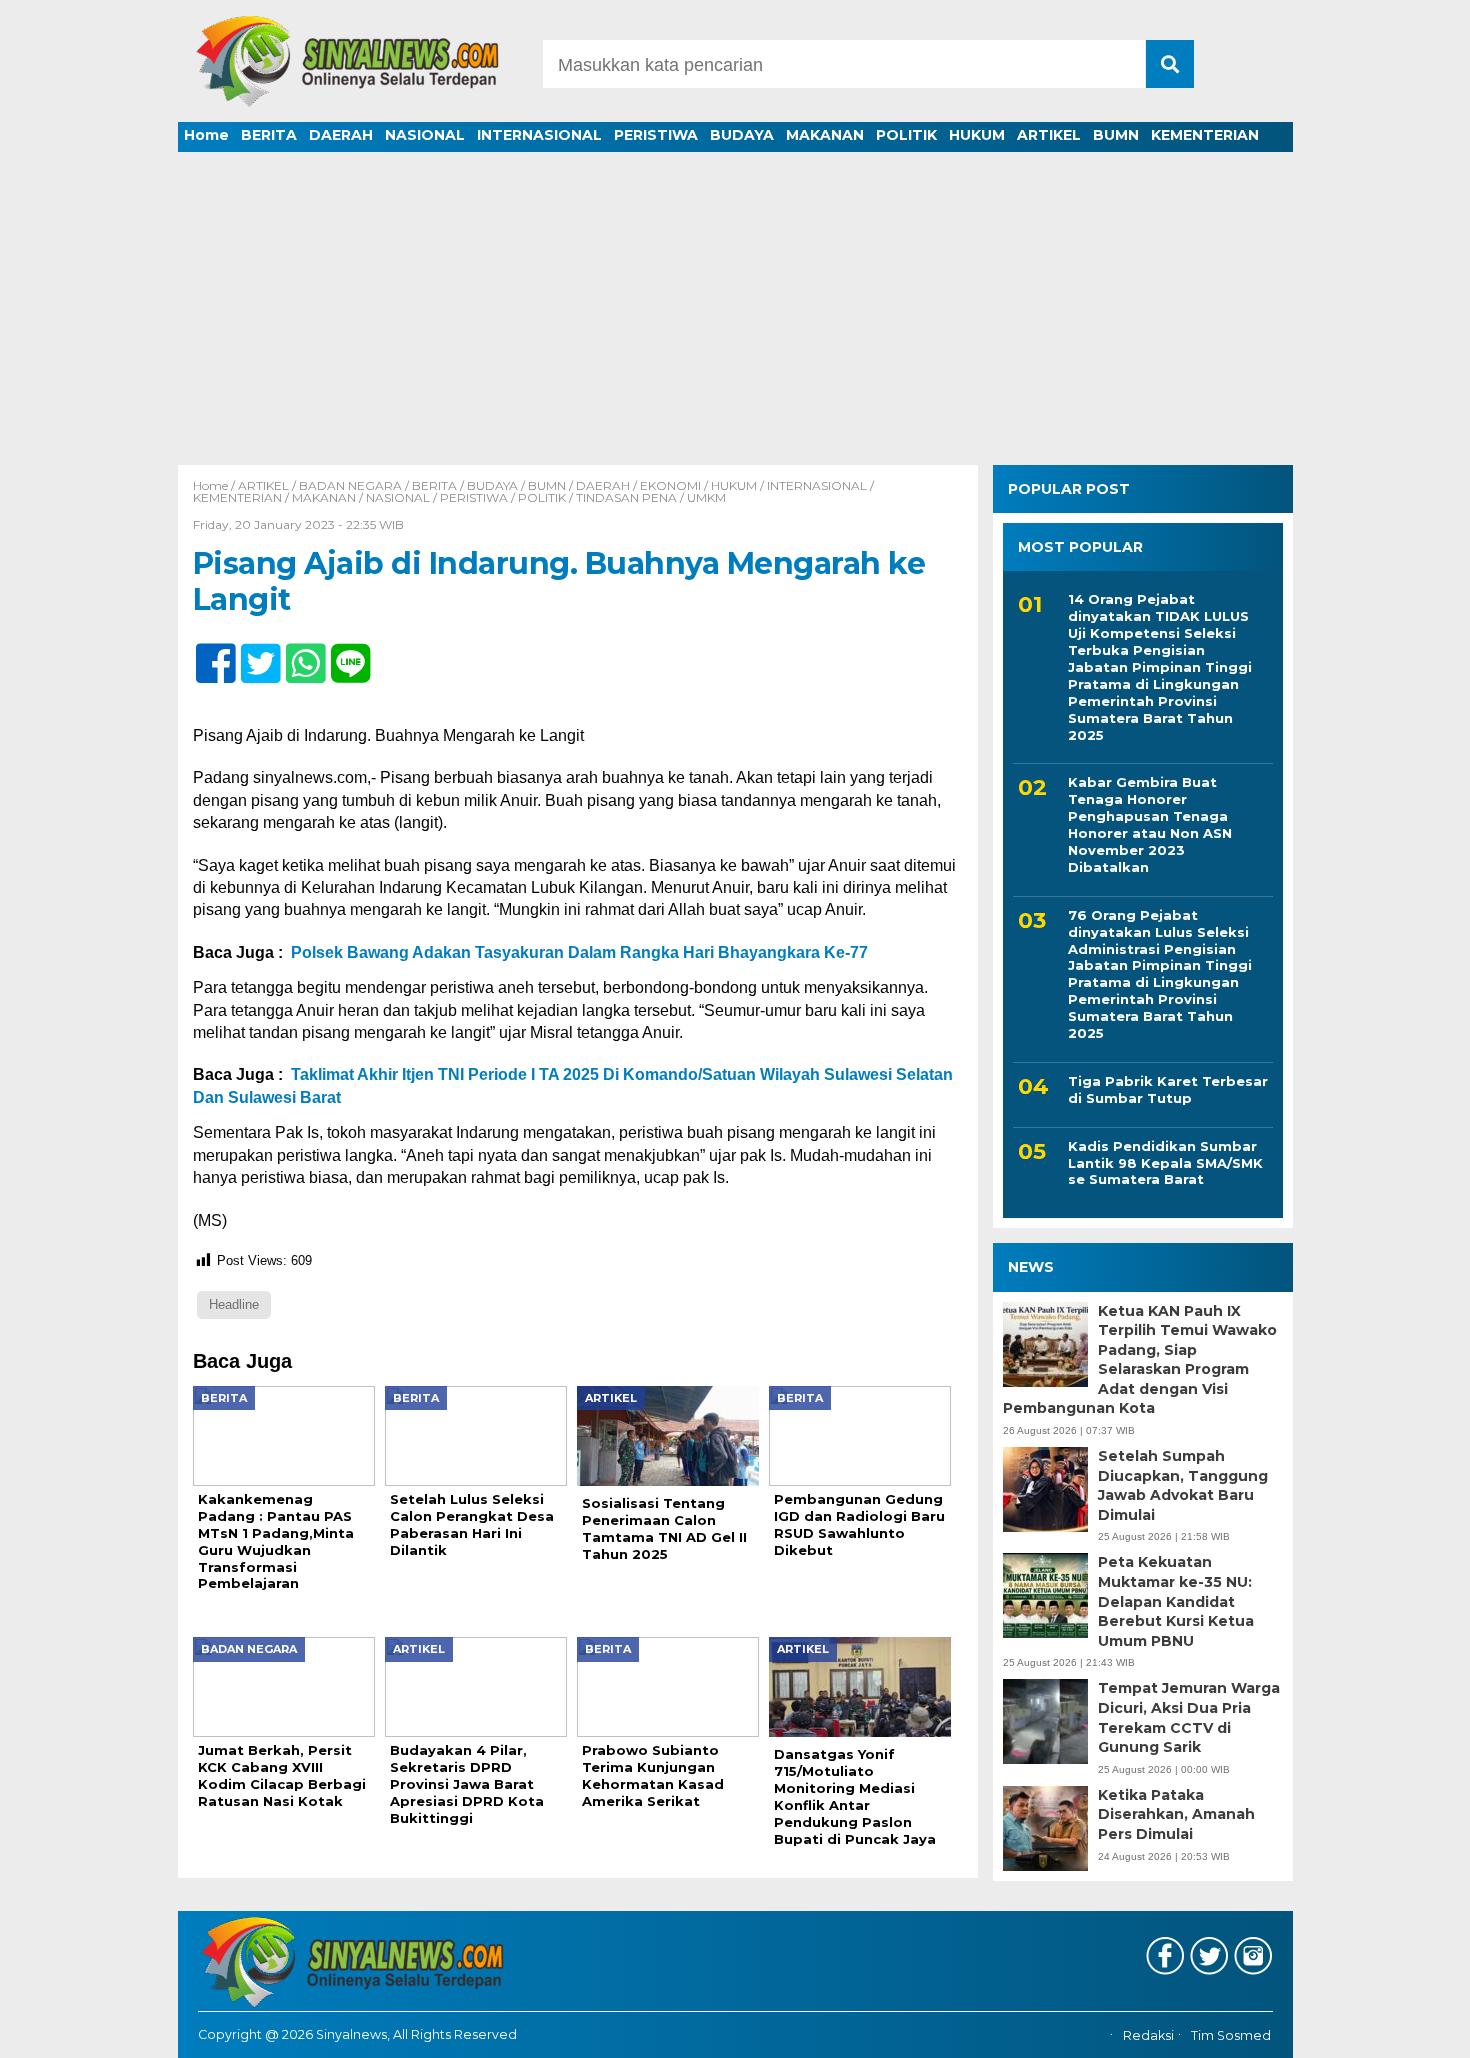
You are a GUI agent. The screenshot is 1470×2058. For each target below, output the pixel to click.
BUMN (1116, 135)
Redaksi (1148, 2035)
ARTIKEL (1049, 135)
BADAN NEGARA (350, 485)
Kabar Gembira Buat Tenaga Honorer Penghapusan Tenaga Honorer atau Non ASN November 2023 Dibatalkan (1150, 824)
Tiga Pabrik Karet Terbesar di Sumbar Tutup (1168, 1089)
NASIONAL (425, 135)
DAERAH (341, 135)
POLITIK (906, 135)
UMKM (706, 497)
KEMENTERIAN (1205, 135)
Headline (234, 1304)
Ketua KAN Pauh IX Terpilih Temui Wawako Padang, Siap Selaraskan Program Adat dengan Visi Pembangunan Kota (1140, 1360)
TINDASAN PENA (626, 497)
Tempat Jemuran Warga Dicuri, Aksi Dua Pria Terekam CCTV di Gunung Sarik (1189, 1717)
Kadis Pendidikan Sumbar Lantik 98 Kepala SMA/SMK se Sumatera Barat (1165, 1163)
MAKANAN (825, 135)
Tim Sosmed (1231, 2035)
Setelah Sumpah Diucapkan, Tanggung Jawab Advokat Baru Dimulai (1183, 1485)
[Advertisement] (735, 315)
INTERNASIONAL (539, 135)
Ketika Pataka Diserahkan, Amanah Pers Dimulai (1176, 1814)
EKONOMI (670, 485)
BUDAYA (742, 135)
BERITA (269, 135)
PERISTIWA (656, 135)
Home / (215, 485)
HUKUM (977, 135)
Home (206, 135)
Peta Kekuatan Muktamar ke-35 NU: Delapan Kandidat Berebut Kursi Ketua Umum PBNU (1176, 1601)
